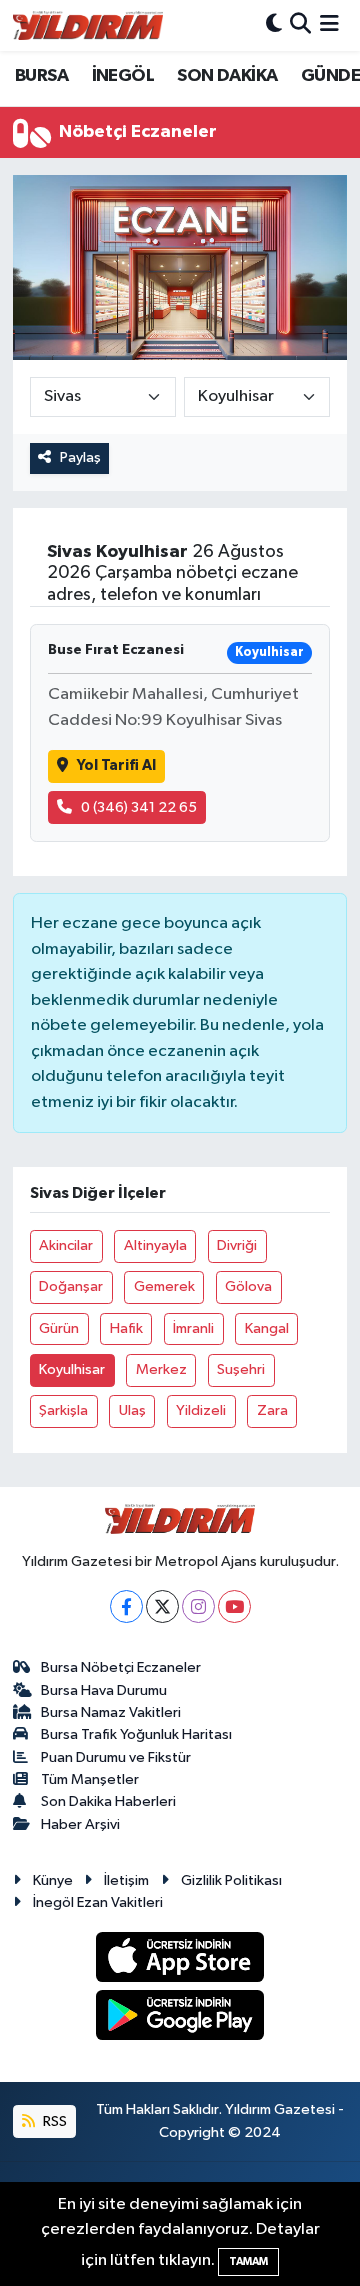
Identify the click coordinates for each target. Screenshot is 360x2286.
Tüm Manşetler (90, 1779)
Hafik (126, 1328)
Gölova (248, 1286)
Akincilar (66, 1245)
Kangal (267, 1328)
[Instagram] (198, 1606)
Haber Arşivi (80, 1824)
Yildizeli (201, 1410)
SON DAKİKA (227, 76)
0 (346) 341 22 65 (139, 807)
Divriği (237, 1245)
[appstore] (180, 1960)
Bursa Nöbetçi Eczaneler (121, 1667)
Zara (272, 1410)
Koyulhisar (72, 1369)
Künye (53, 1880)
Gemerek (164, 1286)
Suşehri (241, 1369)
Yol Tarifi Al (116, 765)
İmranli (193, 1328)
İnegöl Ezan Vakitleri (98, 1902)
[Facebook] (126, 1606)
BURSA (41, 76)
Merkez (161, 1369)
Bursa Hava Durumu (104, 1690)
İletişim (126, 1880)
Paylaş (80, 457)
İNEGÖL (123, 76)
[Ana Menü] (329, 25)
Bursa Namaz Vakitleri (111, 1712)
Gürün (59, 1328)
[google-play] (180, 2018)
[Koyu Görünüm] (274, 25)
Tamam (248, 2261)
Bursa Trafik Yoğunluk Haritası (136, 1734)
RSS (53, 2121)
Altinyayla (155, 1245)
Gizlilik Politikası (231, 1880)
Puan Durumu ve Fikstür (116, 1757)
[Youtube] (234, 1606)
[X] (162, 1606)
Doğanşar (71, 1286)
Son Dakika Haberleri (108, 1801)
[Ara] (300, 25)
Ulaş (132, 1410)
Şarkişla (63, 1410)
